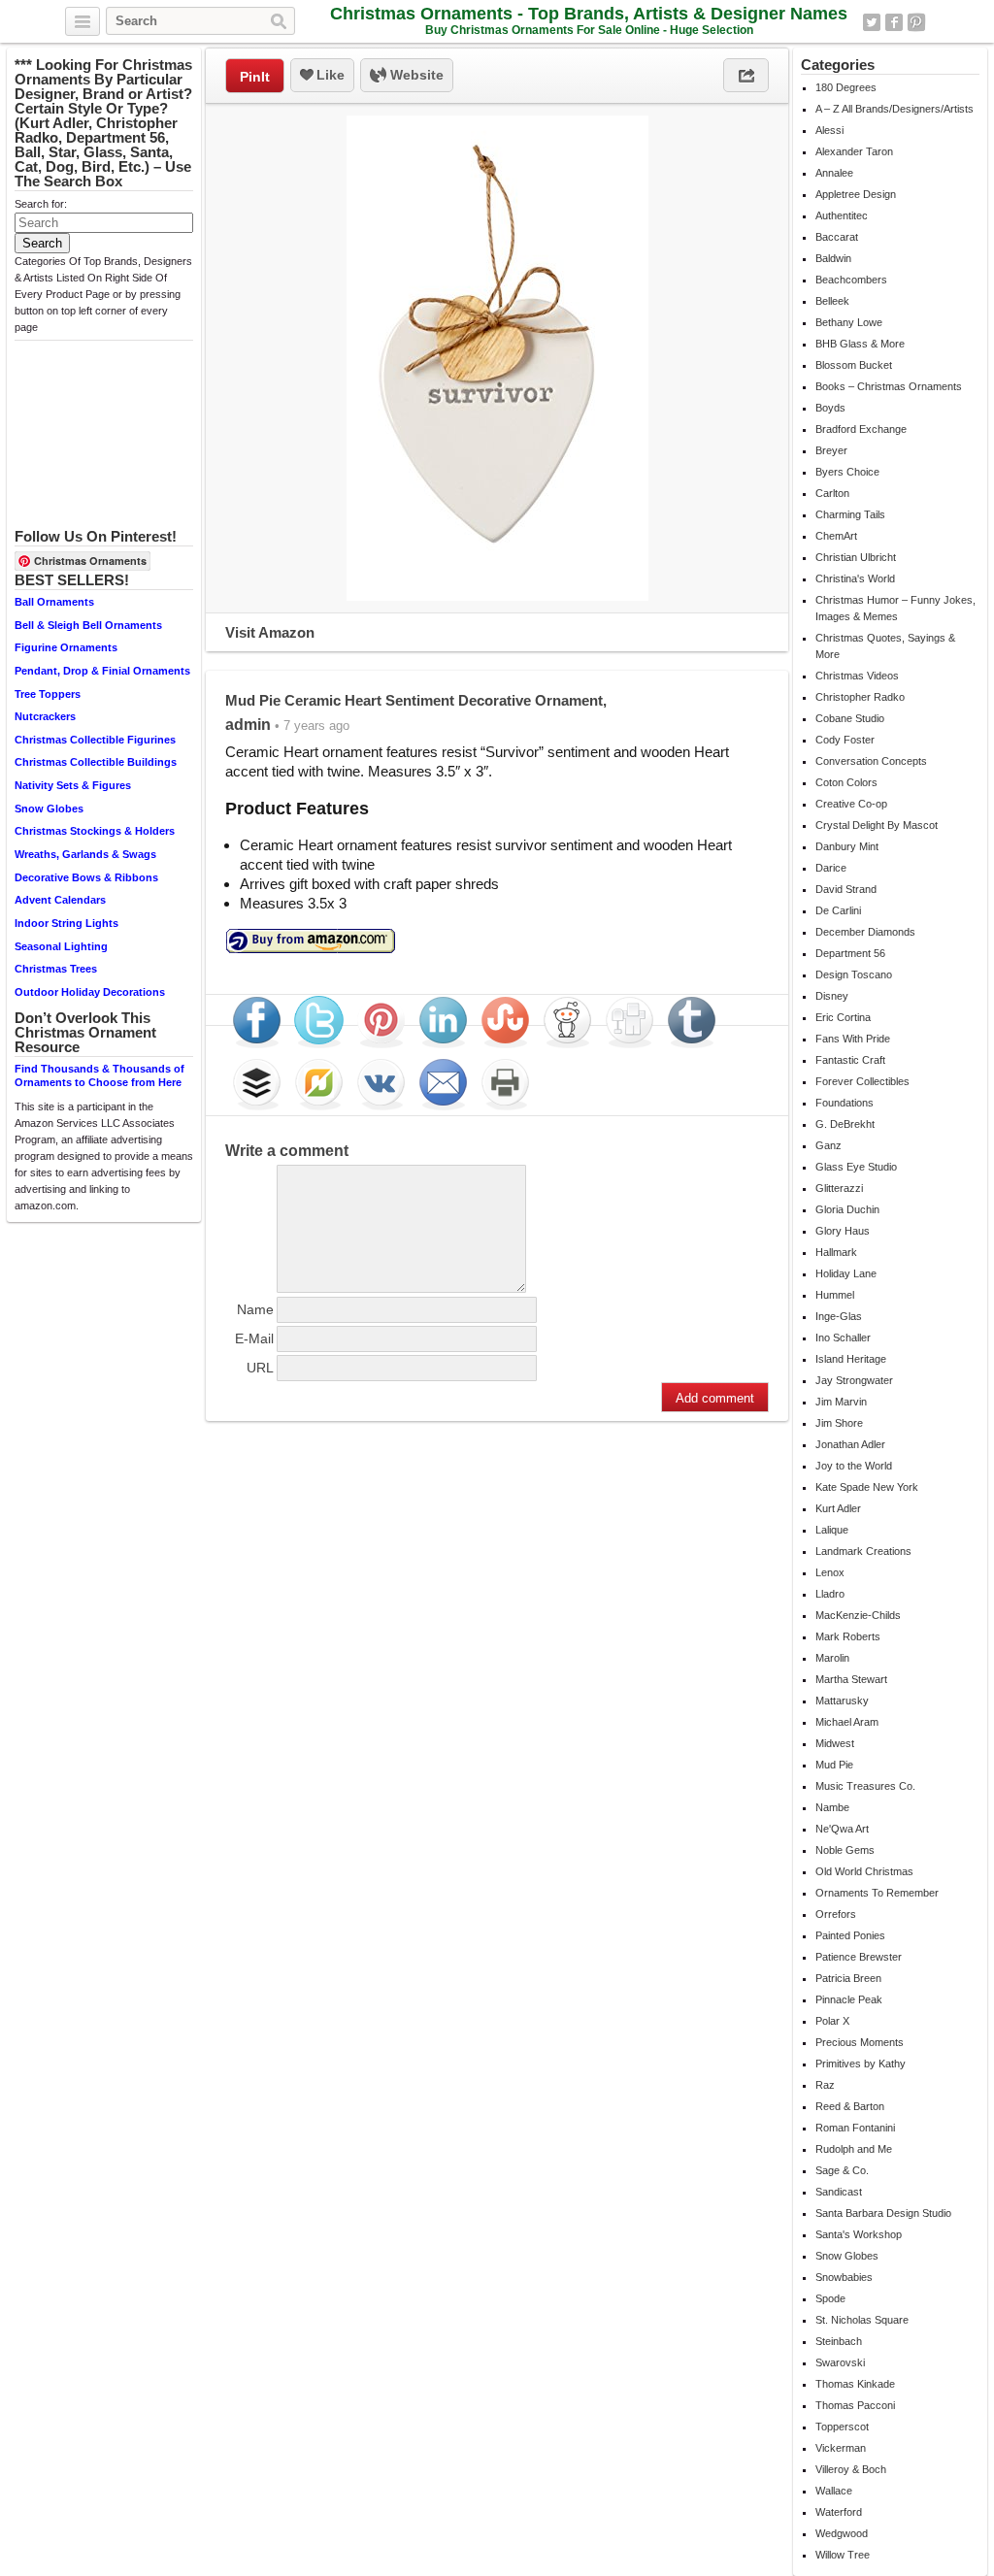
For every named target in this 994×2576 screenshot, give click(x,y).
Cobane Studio (850, 718)
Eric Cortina (843, 1017)
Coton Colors (846, 782)
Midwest (835, 1743)
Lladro (830, 1594)
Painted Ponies (850, 1935)
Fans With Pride (853, 1039)
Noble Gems (845, 1850)
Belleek (832, 301)
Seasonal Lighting (61, 946)
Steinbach (839, 2341)
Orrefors (836, 1914)
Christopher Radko (860, 697)
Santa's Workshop (859, 2234)
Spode (830, 2298)
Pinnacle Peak (849, 1999)
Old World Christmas (864, 1871)
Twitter (872, 22)
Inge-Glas (839, 1316)
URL (260, 1368)
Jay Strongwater (854, 1380)
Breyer (831, 450)
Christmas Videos (857, 676)
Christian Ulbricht (856, 557)
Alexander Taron (854, 151)
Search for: (41, 204)
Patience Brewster (859, 1957)
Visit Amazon (270, 632)
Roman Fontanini (855, 2128)
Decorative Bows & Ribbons (86, 877)
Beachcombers (851, 280)
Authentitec (842, 215)
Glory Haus (843, 1231)
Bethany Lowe (849, 322)
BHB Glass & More (860, 344)
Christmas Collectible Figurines (95, 740)
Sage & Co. (842, 2170)
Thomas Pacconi (855, 2405)
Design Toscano (854, 974)
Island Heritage (851, 1359)
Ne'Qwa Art (842, 1829)
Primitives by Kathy (861, 2064)
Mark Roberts (848, 1636)
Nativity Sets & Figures (73, 785)
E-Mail (254, 1338)
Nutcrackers (45, 716)
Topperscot (842, 2427)
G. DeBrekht (845, 1124)
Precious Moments (860, 2042)
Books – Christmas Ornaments (889, 386)
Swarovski (840, 2362)
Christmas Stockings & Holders (95, 831)
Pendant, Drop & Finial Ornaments (102, 671)
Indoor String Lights (66, 923)
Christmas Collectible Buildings (96, 762)
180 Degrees (846, 87)
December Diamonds (865, 932)
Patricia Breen (848, 1978)
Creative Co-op (851, 804)
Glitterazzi (839, 1188)
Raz (825, 2085)
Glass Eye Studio (856, 1167)
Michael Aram (847, 1722)
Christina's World (855, 578)
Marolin (832, 1658)
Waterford (839, 2512)
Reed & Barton (850, 2106)
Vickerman (841, 2448)
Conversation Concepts (871, 761)
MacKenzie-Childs (858, 1615)
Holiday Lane (846, 1273)
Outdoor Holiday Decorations (90, 992)
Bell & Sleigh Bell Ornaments (88, 625)
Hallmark (836, 1252)
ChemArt (836, 536)
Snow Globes (49, 809)
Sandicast (839, 2192)
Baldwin (833, 258)
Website (415, 75)
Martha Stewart (851, 1679)
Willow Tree (843, 2555)
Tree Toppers (48, 694)
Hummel (835, 1295)
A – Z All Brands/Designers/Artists (895, 109)
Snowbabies (844, 2277)
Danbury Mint (847, 846)
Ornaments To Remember (877, 1893)
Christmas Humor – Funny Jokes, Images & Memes (895, 608)
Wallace (834, 2491)
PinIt (255, 77)
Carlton (832, 493)
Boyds (830, 408)
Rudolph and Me (854, 2149)
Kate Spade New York (867, 1487)
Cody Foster (845, 740)
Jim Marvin (841, 1402)
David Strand (846, 889)
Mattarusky (842, 1701)
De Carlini (838, 910)
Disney (832, 996)
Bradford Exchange (861, 429)
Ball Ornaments (54, 602)
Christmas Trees (56, 969)
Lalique (832, 1530)
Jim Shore (839, 1423)
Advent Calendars (60, 900)
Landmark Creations (863, 1551)
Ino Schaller (843, 1338)
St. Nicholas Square (862, 2320)
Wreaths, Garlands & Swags (85, 854)
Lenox (830, 1572)
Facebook (894, 22)
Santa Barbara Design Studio (883, 2213)
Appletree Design (856, 194)
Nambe (832, 1807)
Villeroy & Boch (851, 2469)
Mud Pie (834, 1765)
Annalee (834, 173)
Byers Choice (847, 472)
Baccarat (837, 237)
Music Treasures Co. (865, 1786)
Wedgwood (842, 2533)
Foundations (845, 1103)
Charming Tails (850, 514)
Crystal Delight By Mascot (877, 825)
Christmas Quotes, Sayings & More (885, 646)
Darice (831, 868)
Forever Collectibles (862, 1081)
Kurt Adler (838, 1508)
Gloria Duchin (847, 1209)
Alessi (829, 130)
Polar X (832, 2021)
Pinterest (916, 22)
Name (255, 1309)
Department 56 (850, 953)
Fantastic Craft (850, 1060)
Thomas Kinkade (855, 2384)
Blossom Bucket (854, 365)
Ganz (828, 1145)
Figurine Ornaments (66, 647)
